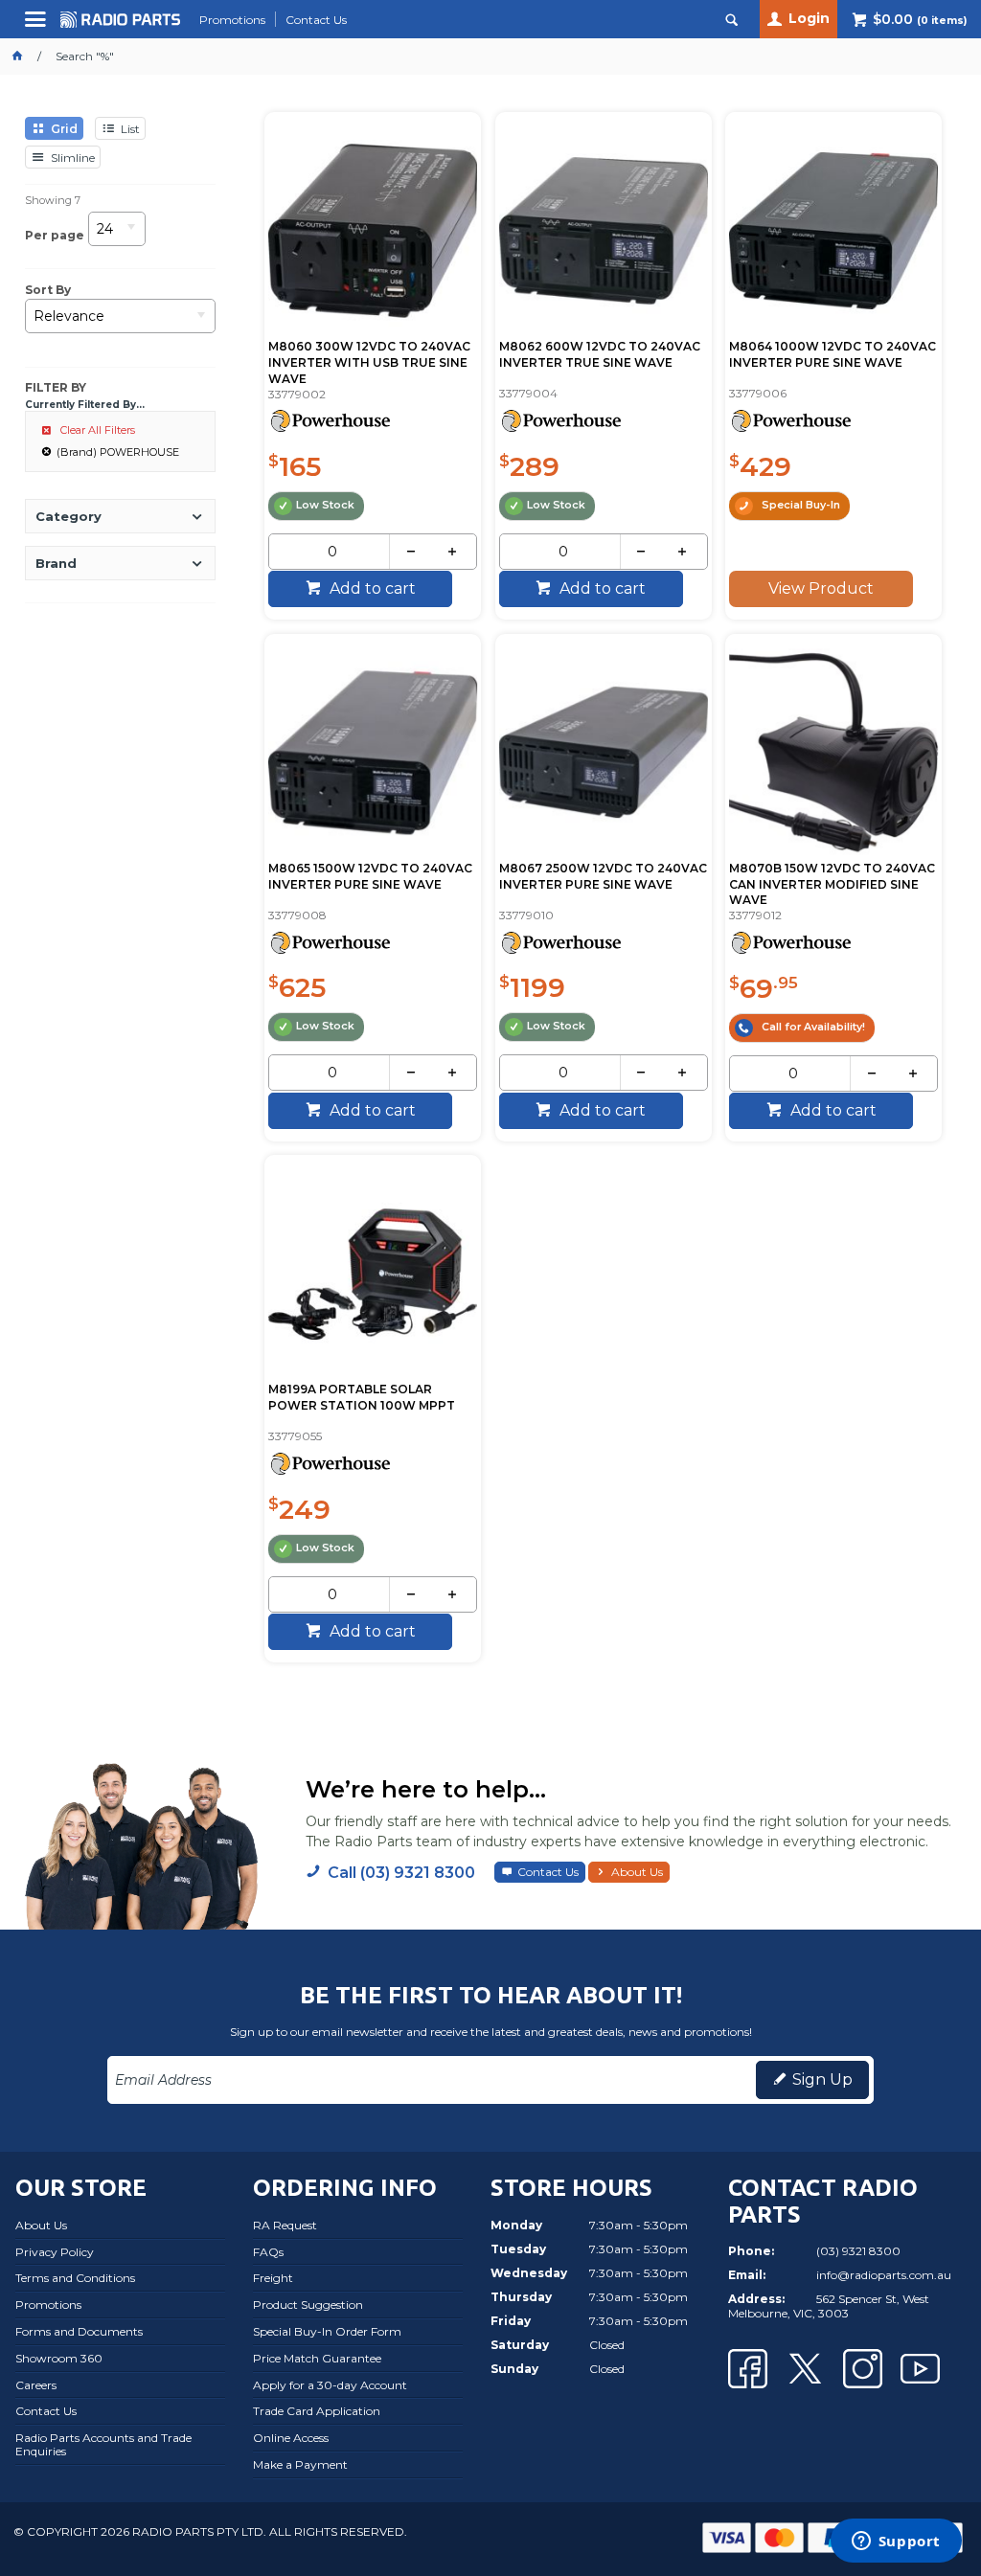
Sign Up (822, 2079)
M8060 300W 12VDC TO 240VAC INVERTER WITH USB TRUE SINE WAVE (369, 362)
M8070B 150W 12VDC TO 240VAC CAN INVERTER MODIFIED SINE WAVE (832, 884)
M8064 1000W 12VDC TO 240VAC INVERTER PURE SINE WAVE (833, 354)
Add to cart (371, 588)
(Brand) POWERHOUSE (118, 452)
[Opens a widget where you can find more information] (896, 2542)
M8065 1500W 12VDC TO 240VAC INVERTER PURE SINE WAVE (370, 876)
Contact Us (548, 1872)
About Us (637, 1872)
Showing (53, 200)
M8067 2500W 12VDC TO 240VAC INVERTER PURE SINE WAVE (603, 876)
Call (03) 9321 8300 (401, 1873)
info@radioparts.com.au (884, 2275)
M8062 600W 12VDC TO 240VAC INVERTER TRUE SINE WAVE (600, 354)
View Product (821, 588)
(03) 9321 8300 (858, 2251)
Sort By (48, 290)
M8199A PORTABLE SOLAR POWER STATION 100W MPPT (362, 1397)
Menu (38, 26)
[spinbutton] (332, 552)
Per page (55, 234)
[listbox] (117, 235)
